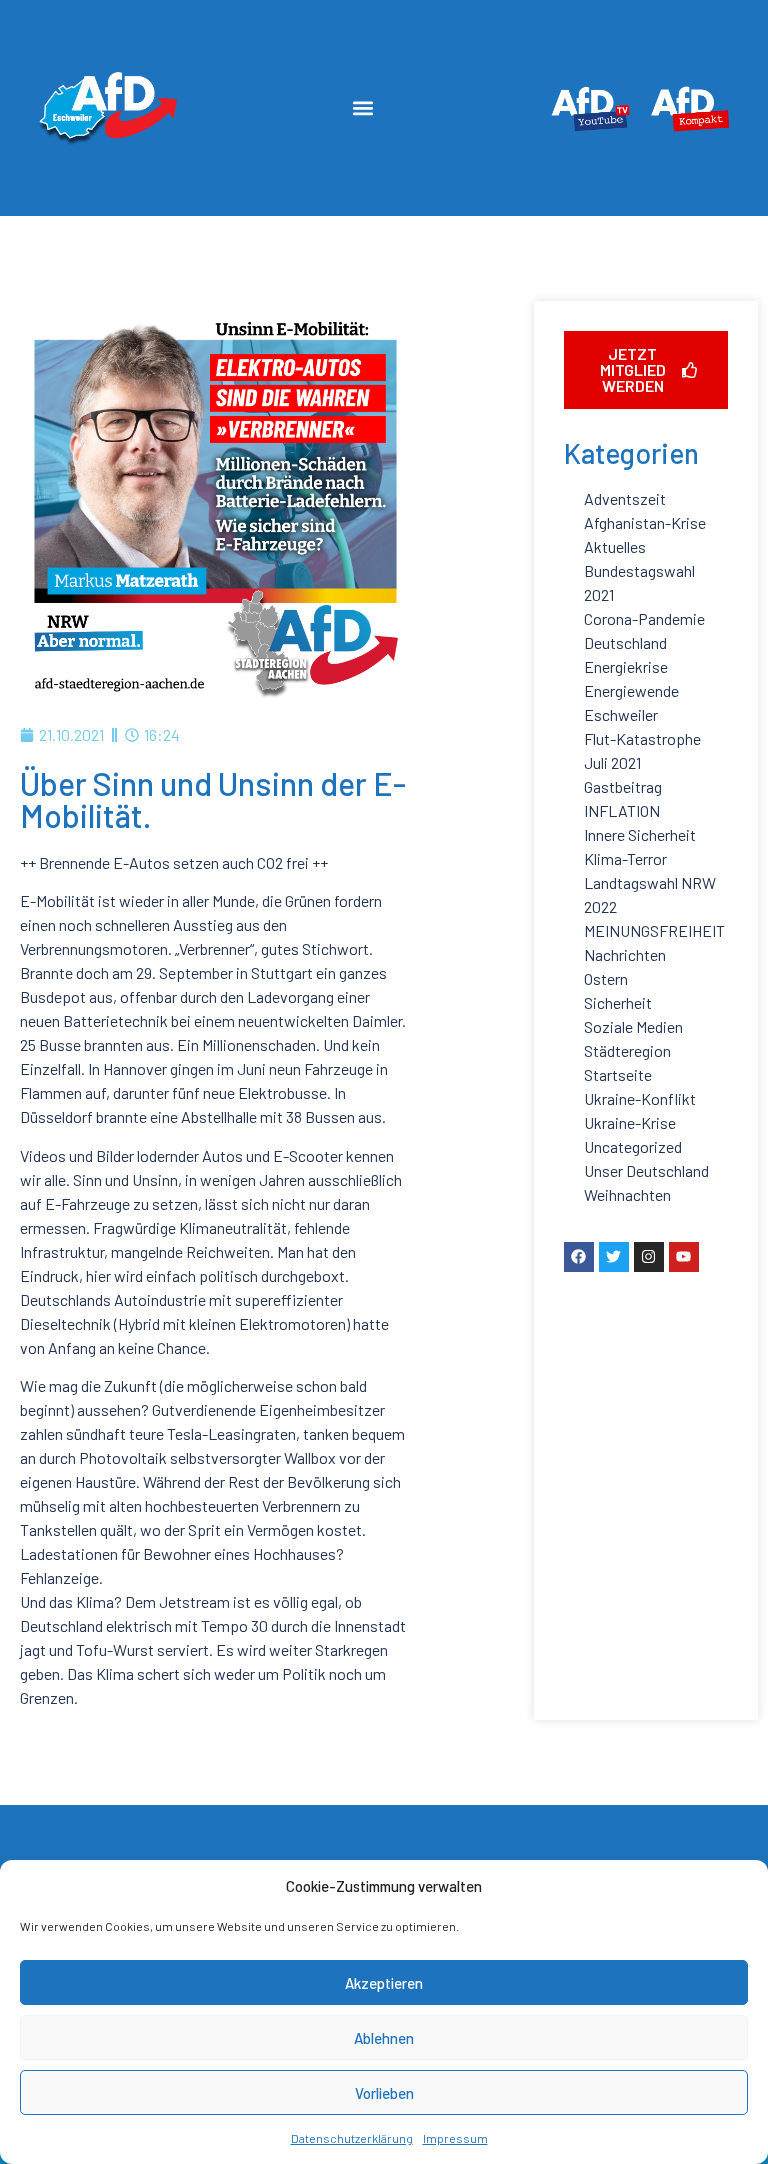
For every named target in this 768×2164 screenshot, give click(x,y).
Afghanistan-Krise (645, 522)
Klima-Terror (625, 858)
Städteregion (627, 1050)
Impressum (455, 2138)
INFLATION (622, 810)
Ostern (606, 978)
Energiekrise (626, 666)
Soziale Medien (633, 1026)
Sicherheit (618, 1002)
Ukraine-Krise (630, 1122)
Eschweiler (621, 714)
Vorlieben (384, 2093)
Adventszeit (625, 498)
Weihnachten (627, 1194)
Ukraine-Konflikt (640, 1098)
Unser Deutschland (646, 1170)
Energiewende (631, 690)
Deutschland (625, 642)
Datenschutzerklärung (352, 2138)
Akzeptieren (384, 1983)
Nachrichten (625, 954)
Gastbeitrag (623, 786)
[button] (363, 108)
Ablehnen (384, 2038)
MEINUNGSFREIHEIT (654, 930)
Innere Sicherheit (640, 834)
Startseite (618, 1074)
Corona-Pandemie (644, 618)
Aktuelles (615, 546)
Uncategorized (633, 1146)
